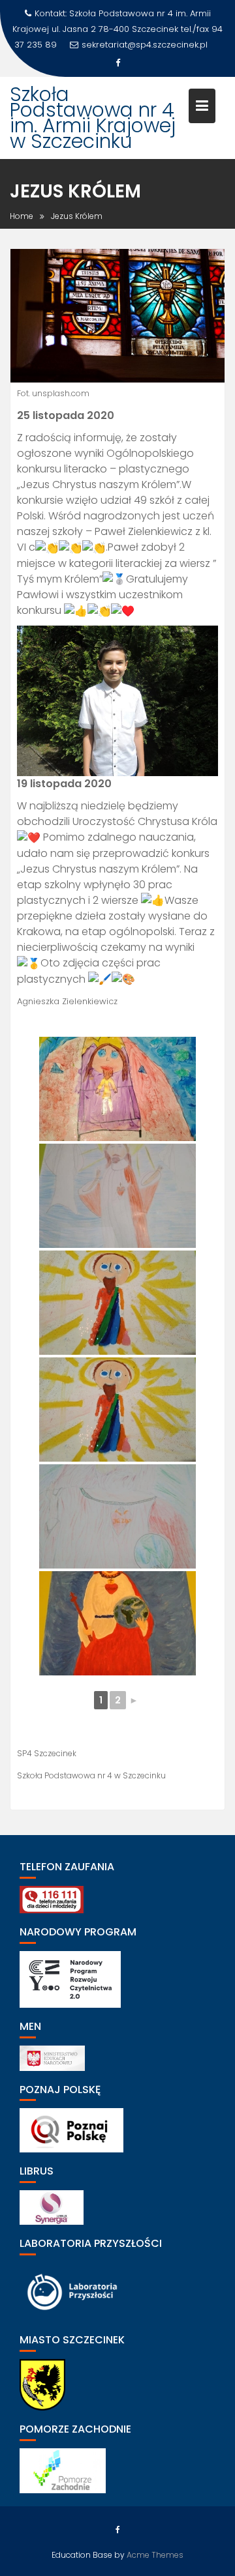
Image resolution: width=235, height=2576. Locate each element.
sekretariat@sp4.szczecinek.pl (145, 45)
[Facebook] (117, 63)
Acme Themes (155, 2555)
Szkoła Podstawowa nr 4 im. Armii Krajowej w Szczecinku (93, 118)
